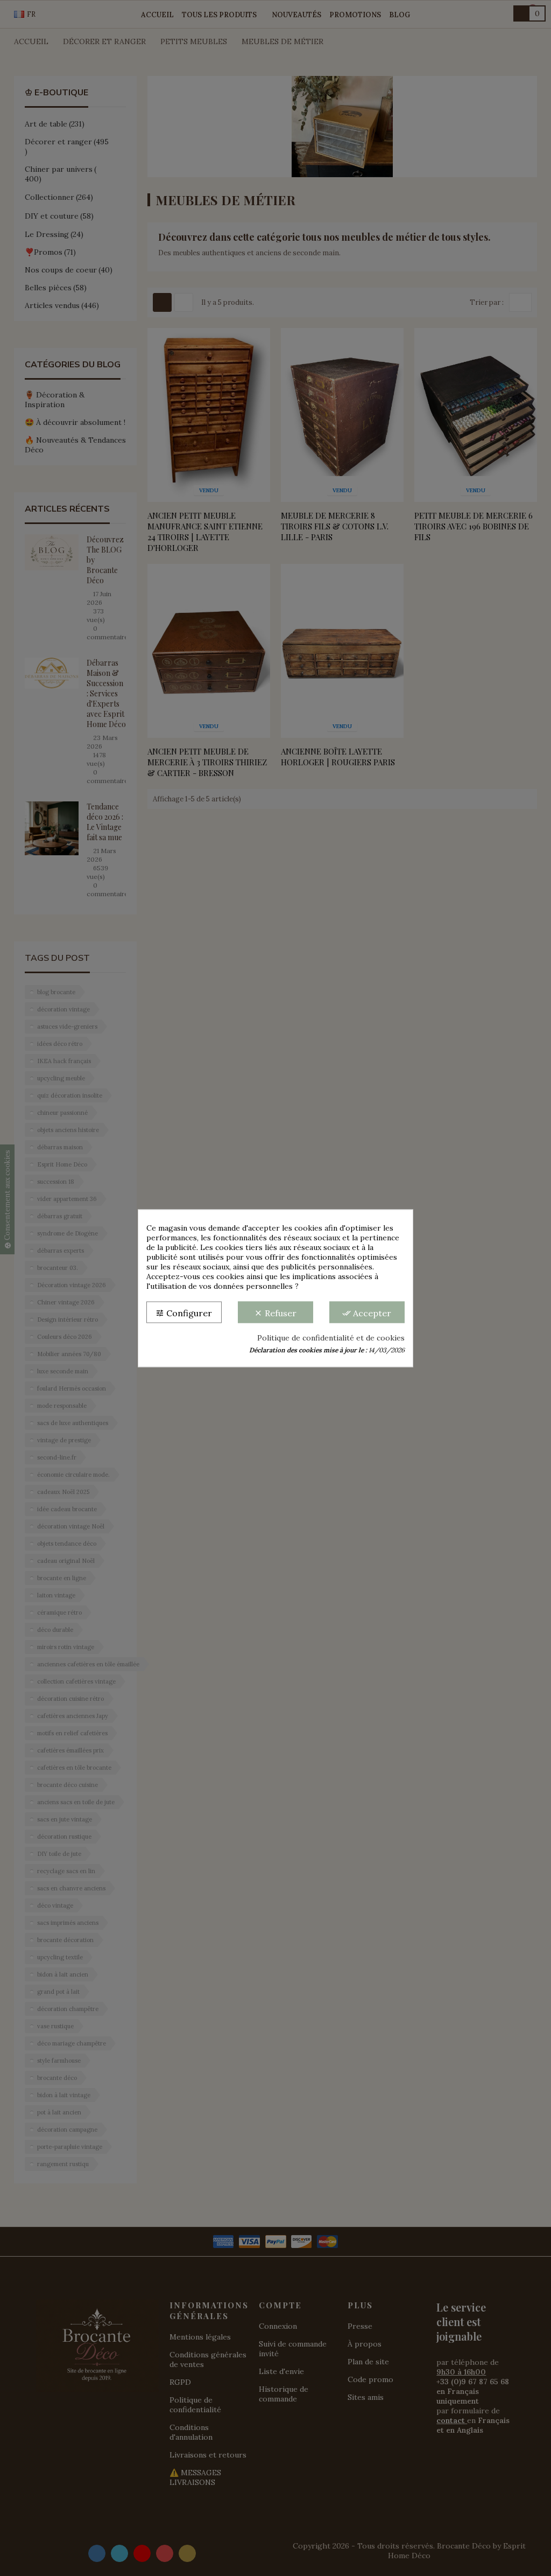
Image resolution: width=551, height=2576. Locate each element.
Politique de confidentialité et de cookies (331, 1337)
